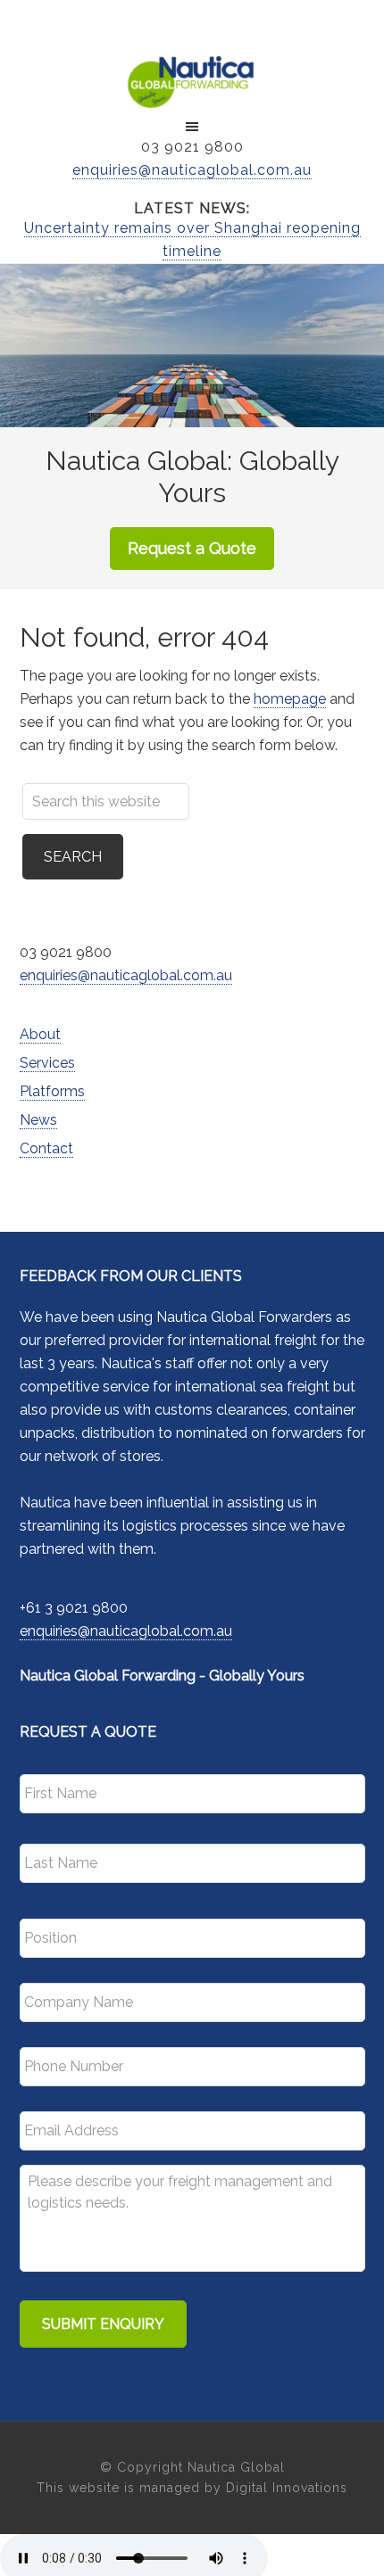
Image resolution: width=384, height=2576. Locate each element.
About (40, 1034)
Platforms (52, 1091)
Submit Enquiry (103, 2324)
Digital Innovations (287, 2488)
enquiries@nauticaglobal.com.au (192, 170)
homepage (290, 699)
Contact (46, 1148)
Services (47, 1063)
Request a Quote (192, 548)
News (38, 1120)
